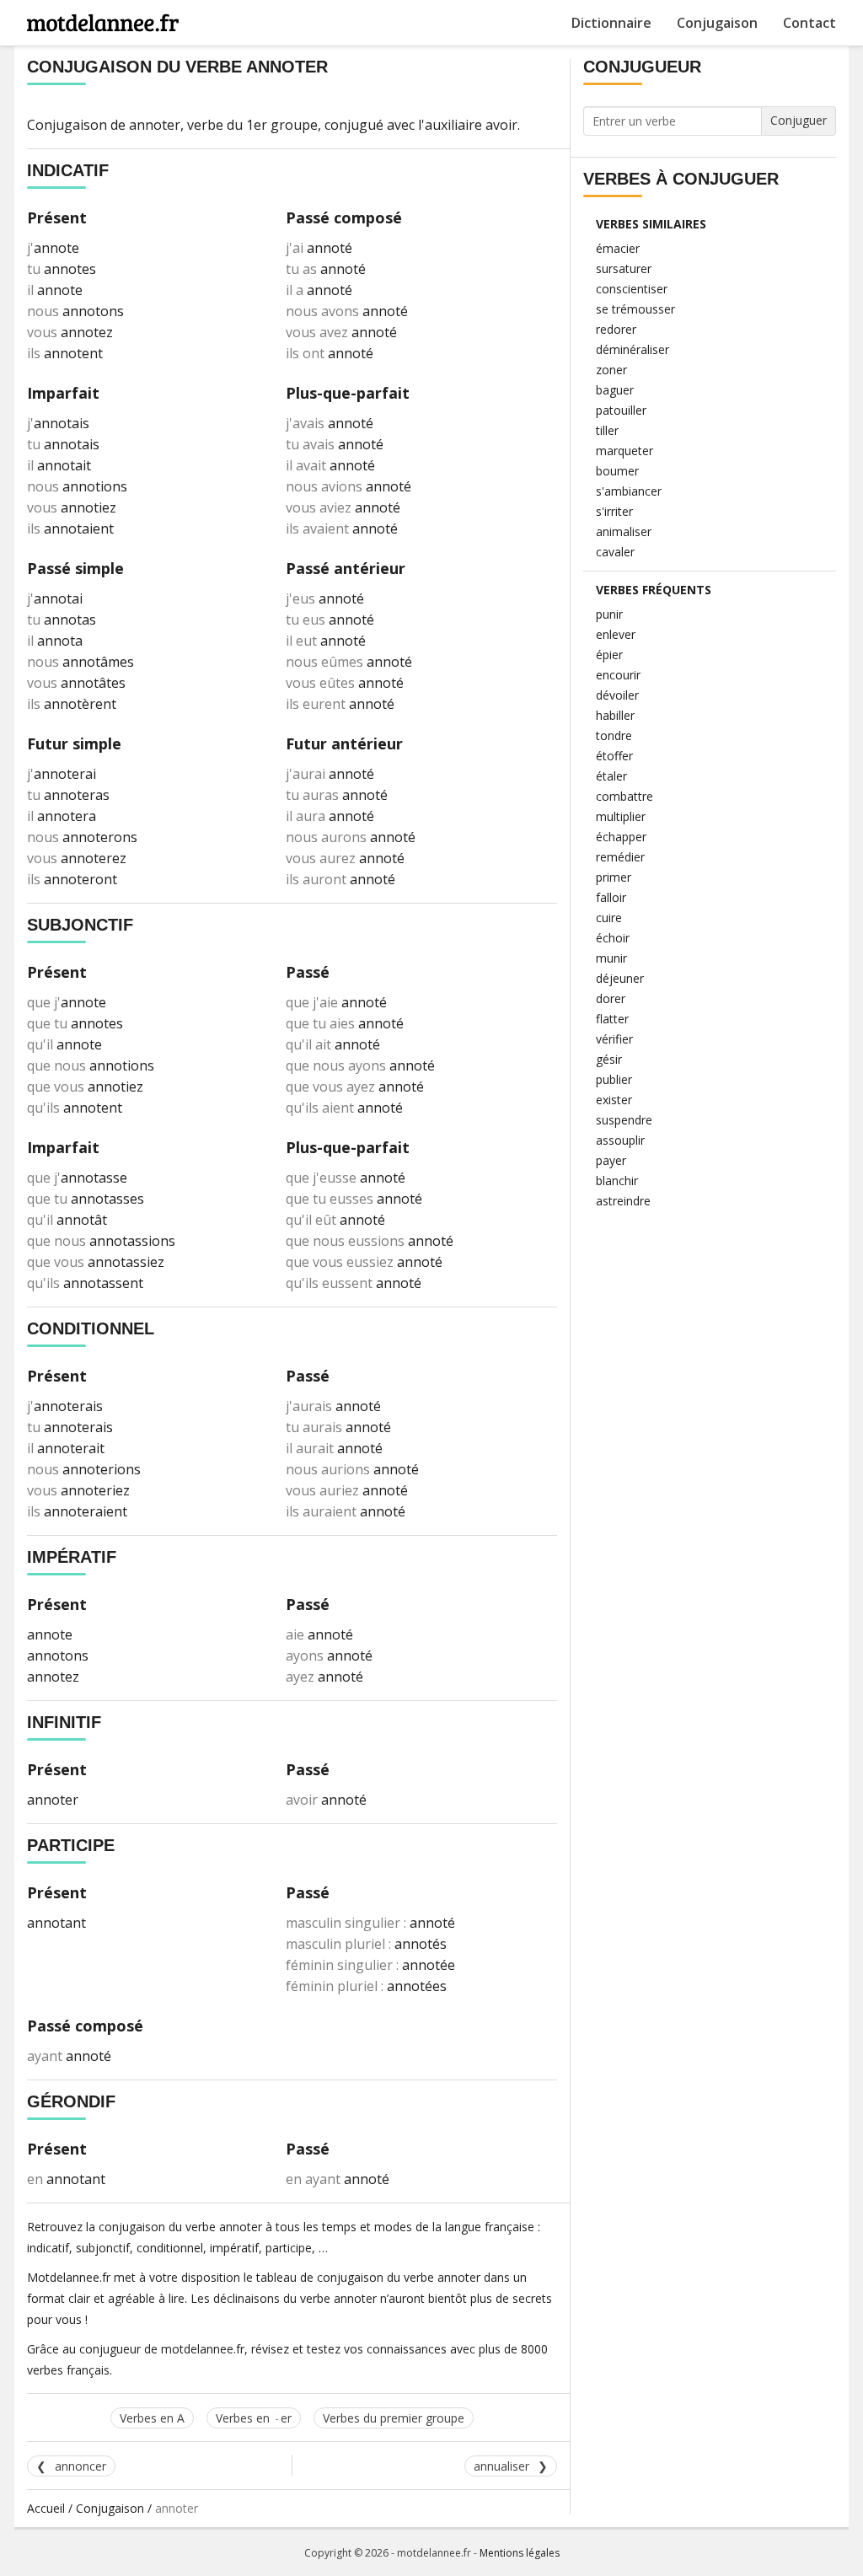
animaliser (624, 531)
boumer (617, 471)
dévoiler (617, 695)
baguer (615, 390)
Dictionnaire (611, 23)
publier (614, 1079)
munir (611, 958)
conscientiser (632, 289)
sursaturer (624, 268)
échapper (621, 837)
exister (614, 1100)
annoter (155, 125)
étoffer (614, 756)
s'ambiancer (629, 491)
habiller (615, 715)
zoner (611, 370)
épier (609, 655)
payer (611, 1160)
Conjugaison (717, 23)
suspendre (624, 1120)
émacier (618, 248)
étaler (611, 776)
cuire (609, 918)
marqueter (624, 451)
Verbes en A (152, 2418)
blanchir (617, 1181)
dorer (611, 998)
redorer (616, 329)
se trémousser (635, 309)
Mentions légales (520, 2553)
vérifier (614, 1039)
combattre (624, 796)
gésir (609, 1059)
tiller (607, 430)
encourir (618, 675)
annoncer (80, 2466)
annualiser (501, 2466)
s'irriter (614, 511)
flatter (612, 1019)
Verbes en (254, 2418)
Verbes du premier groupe (394, 2418)
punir (609, 614)
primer (614, 877)
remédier (620, 857)
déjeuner (620, 978)
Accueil (46, 2508)
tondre (614, 735)
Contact (809, 23)
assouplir (620, 1140)
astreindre (623, 1201)
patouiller (621, 410)
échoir (613, 938)
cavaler (615, 552)
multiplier (621, 816)
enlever (616, 634)
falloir (611, 897)
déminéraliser (633, 349)
